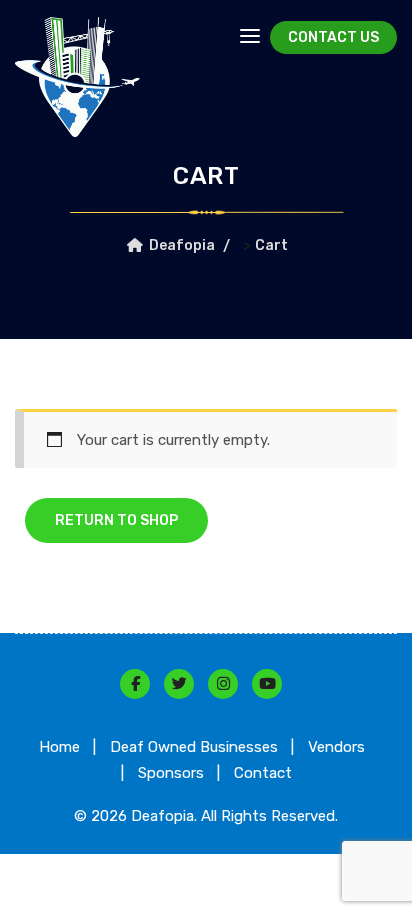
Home (59, 747)
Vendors (336, 747)
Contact (263, 773)
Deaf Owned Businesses (194, 747)
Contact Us (333, 37)
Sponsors (171, 773)
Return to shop (116, 520)
